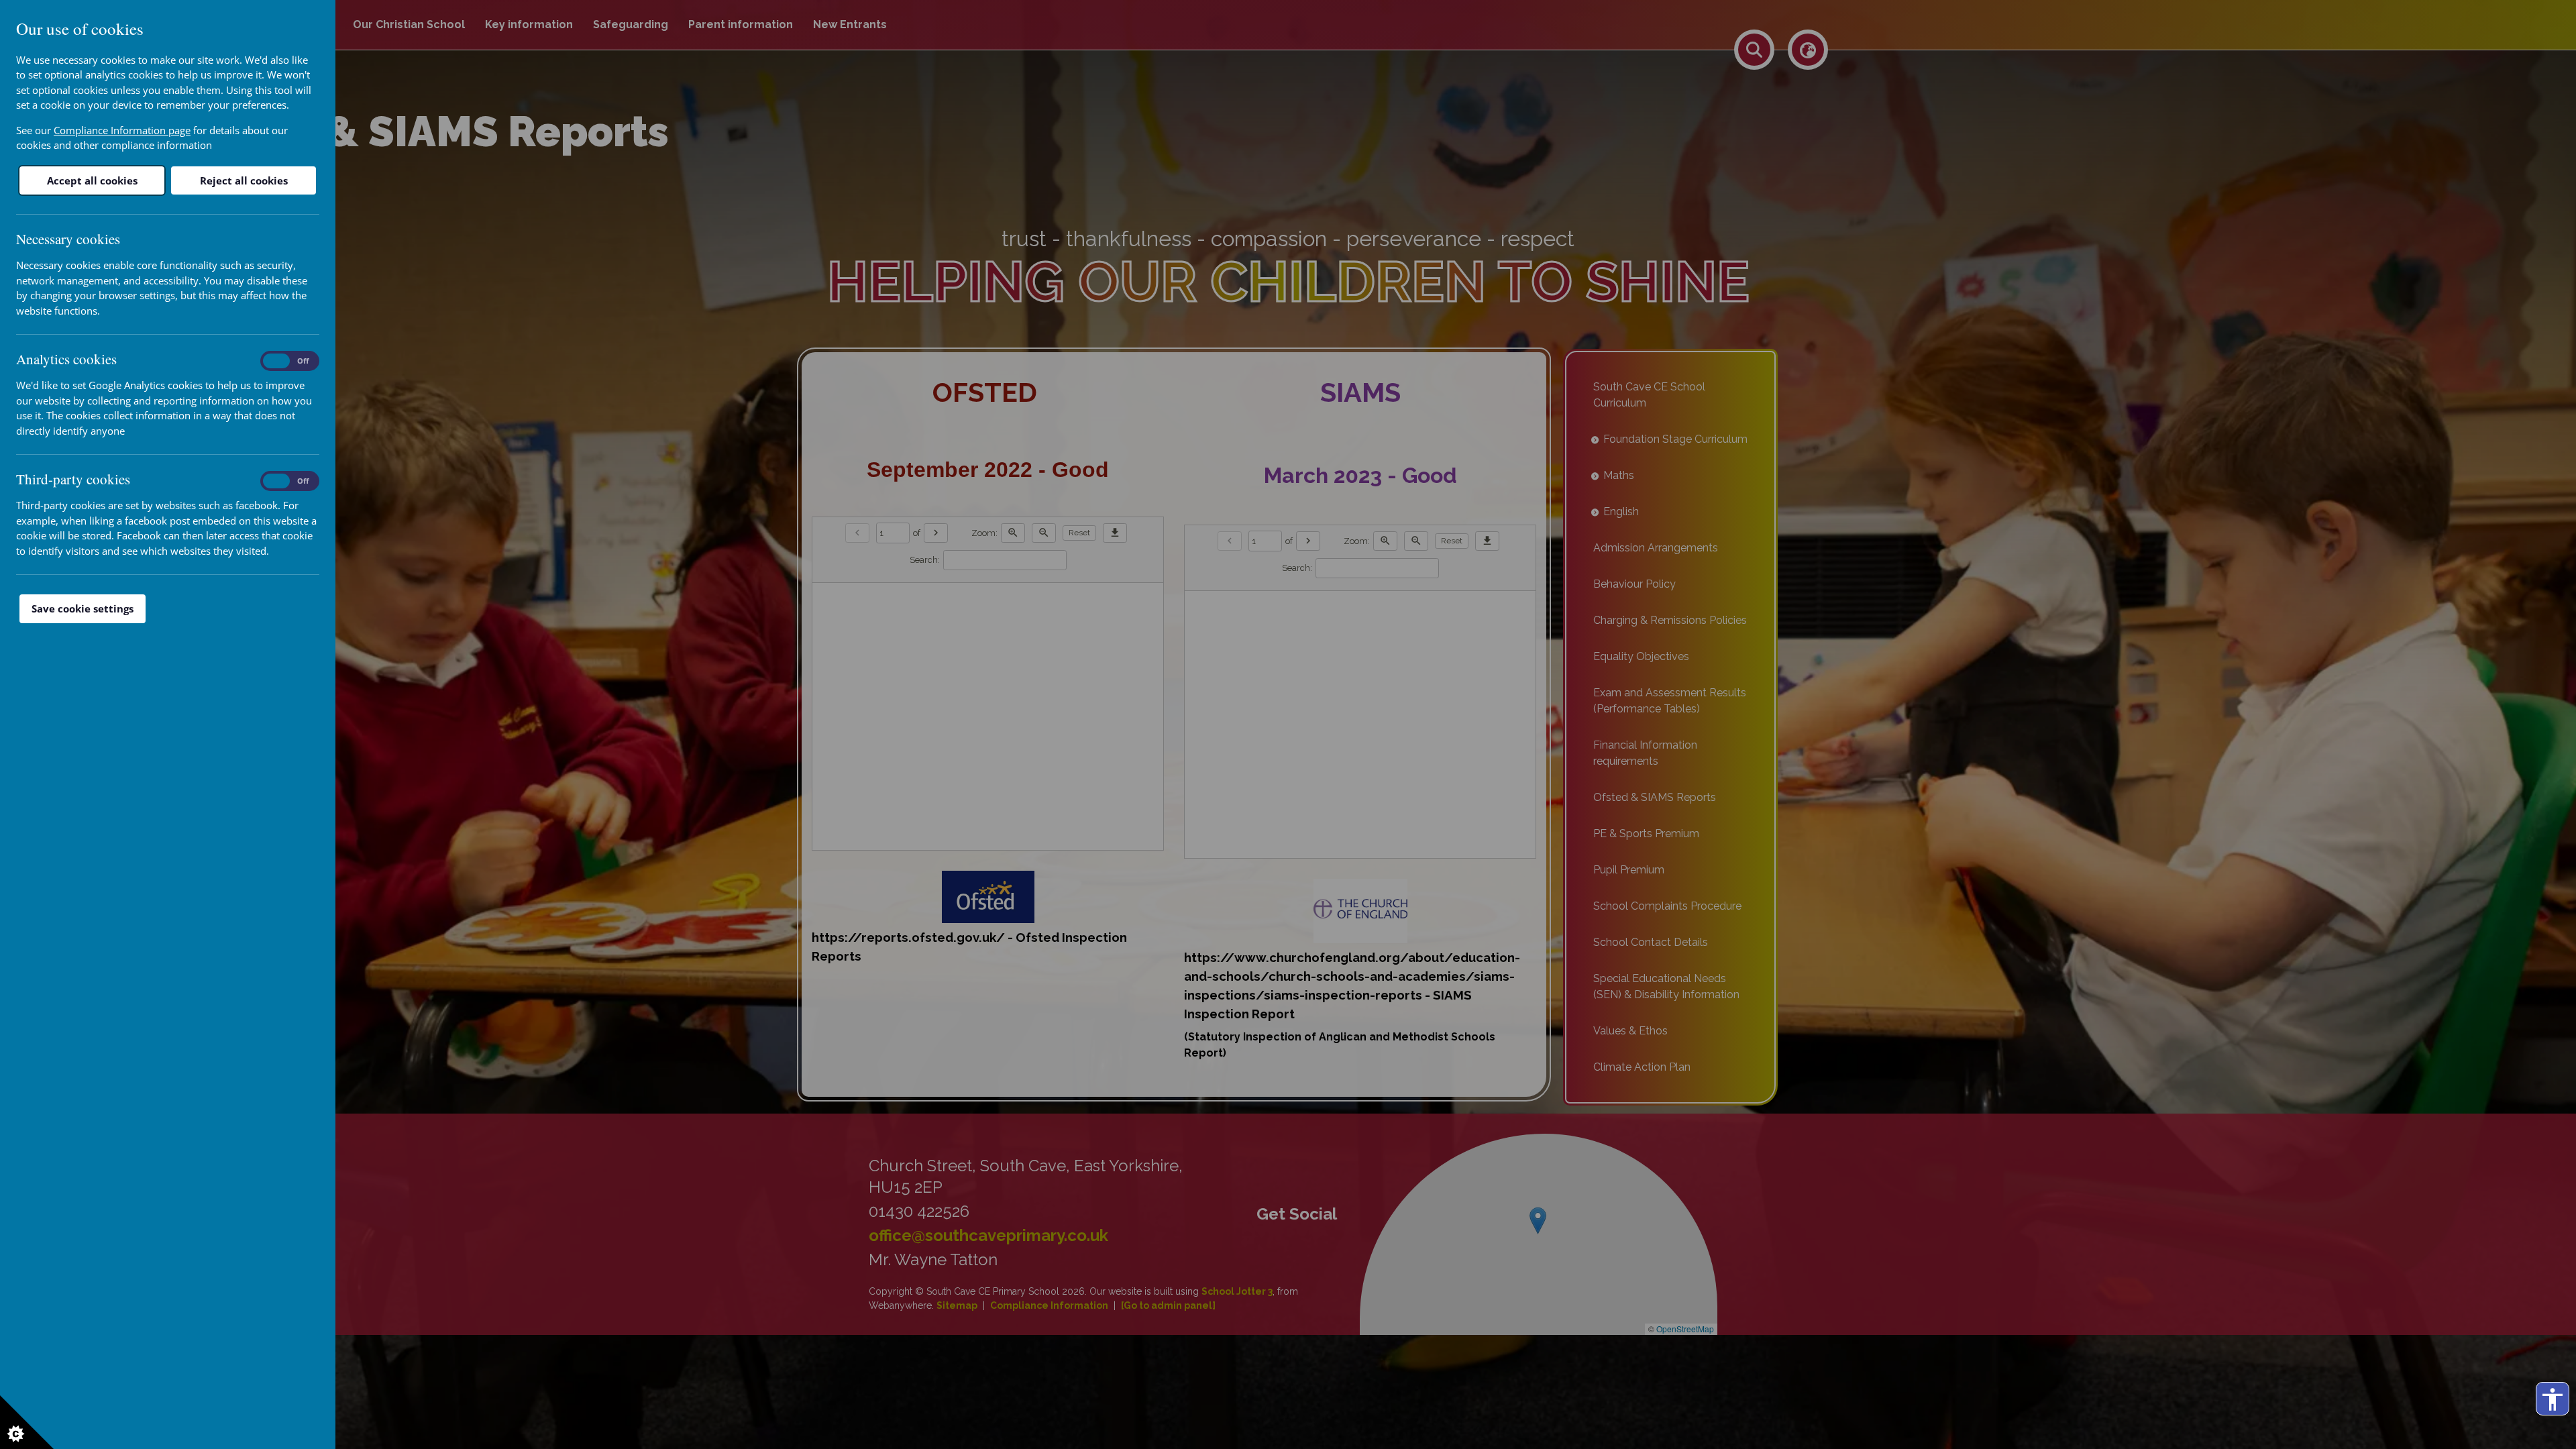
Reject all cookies (244, 180)
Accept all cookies (92, 180)
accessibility (2553, 1399)
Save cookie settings (83, 608)
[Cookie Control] (27, 1422)
